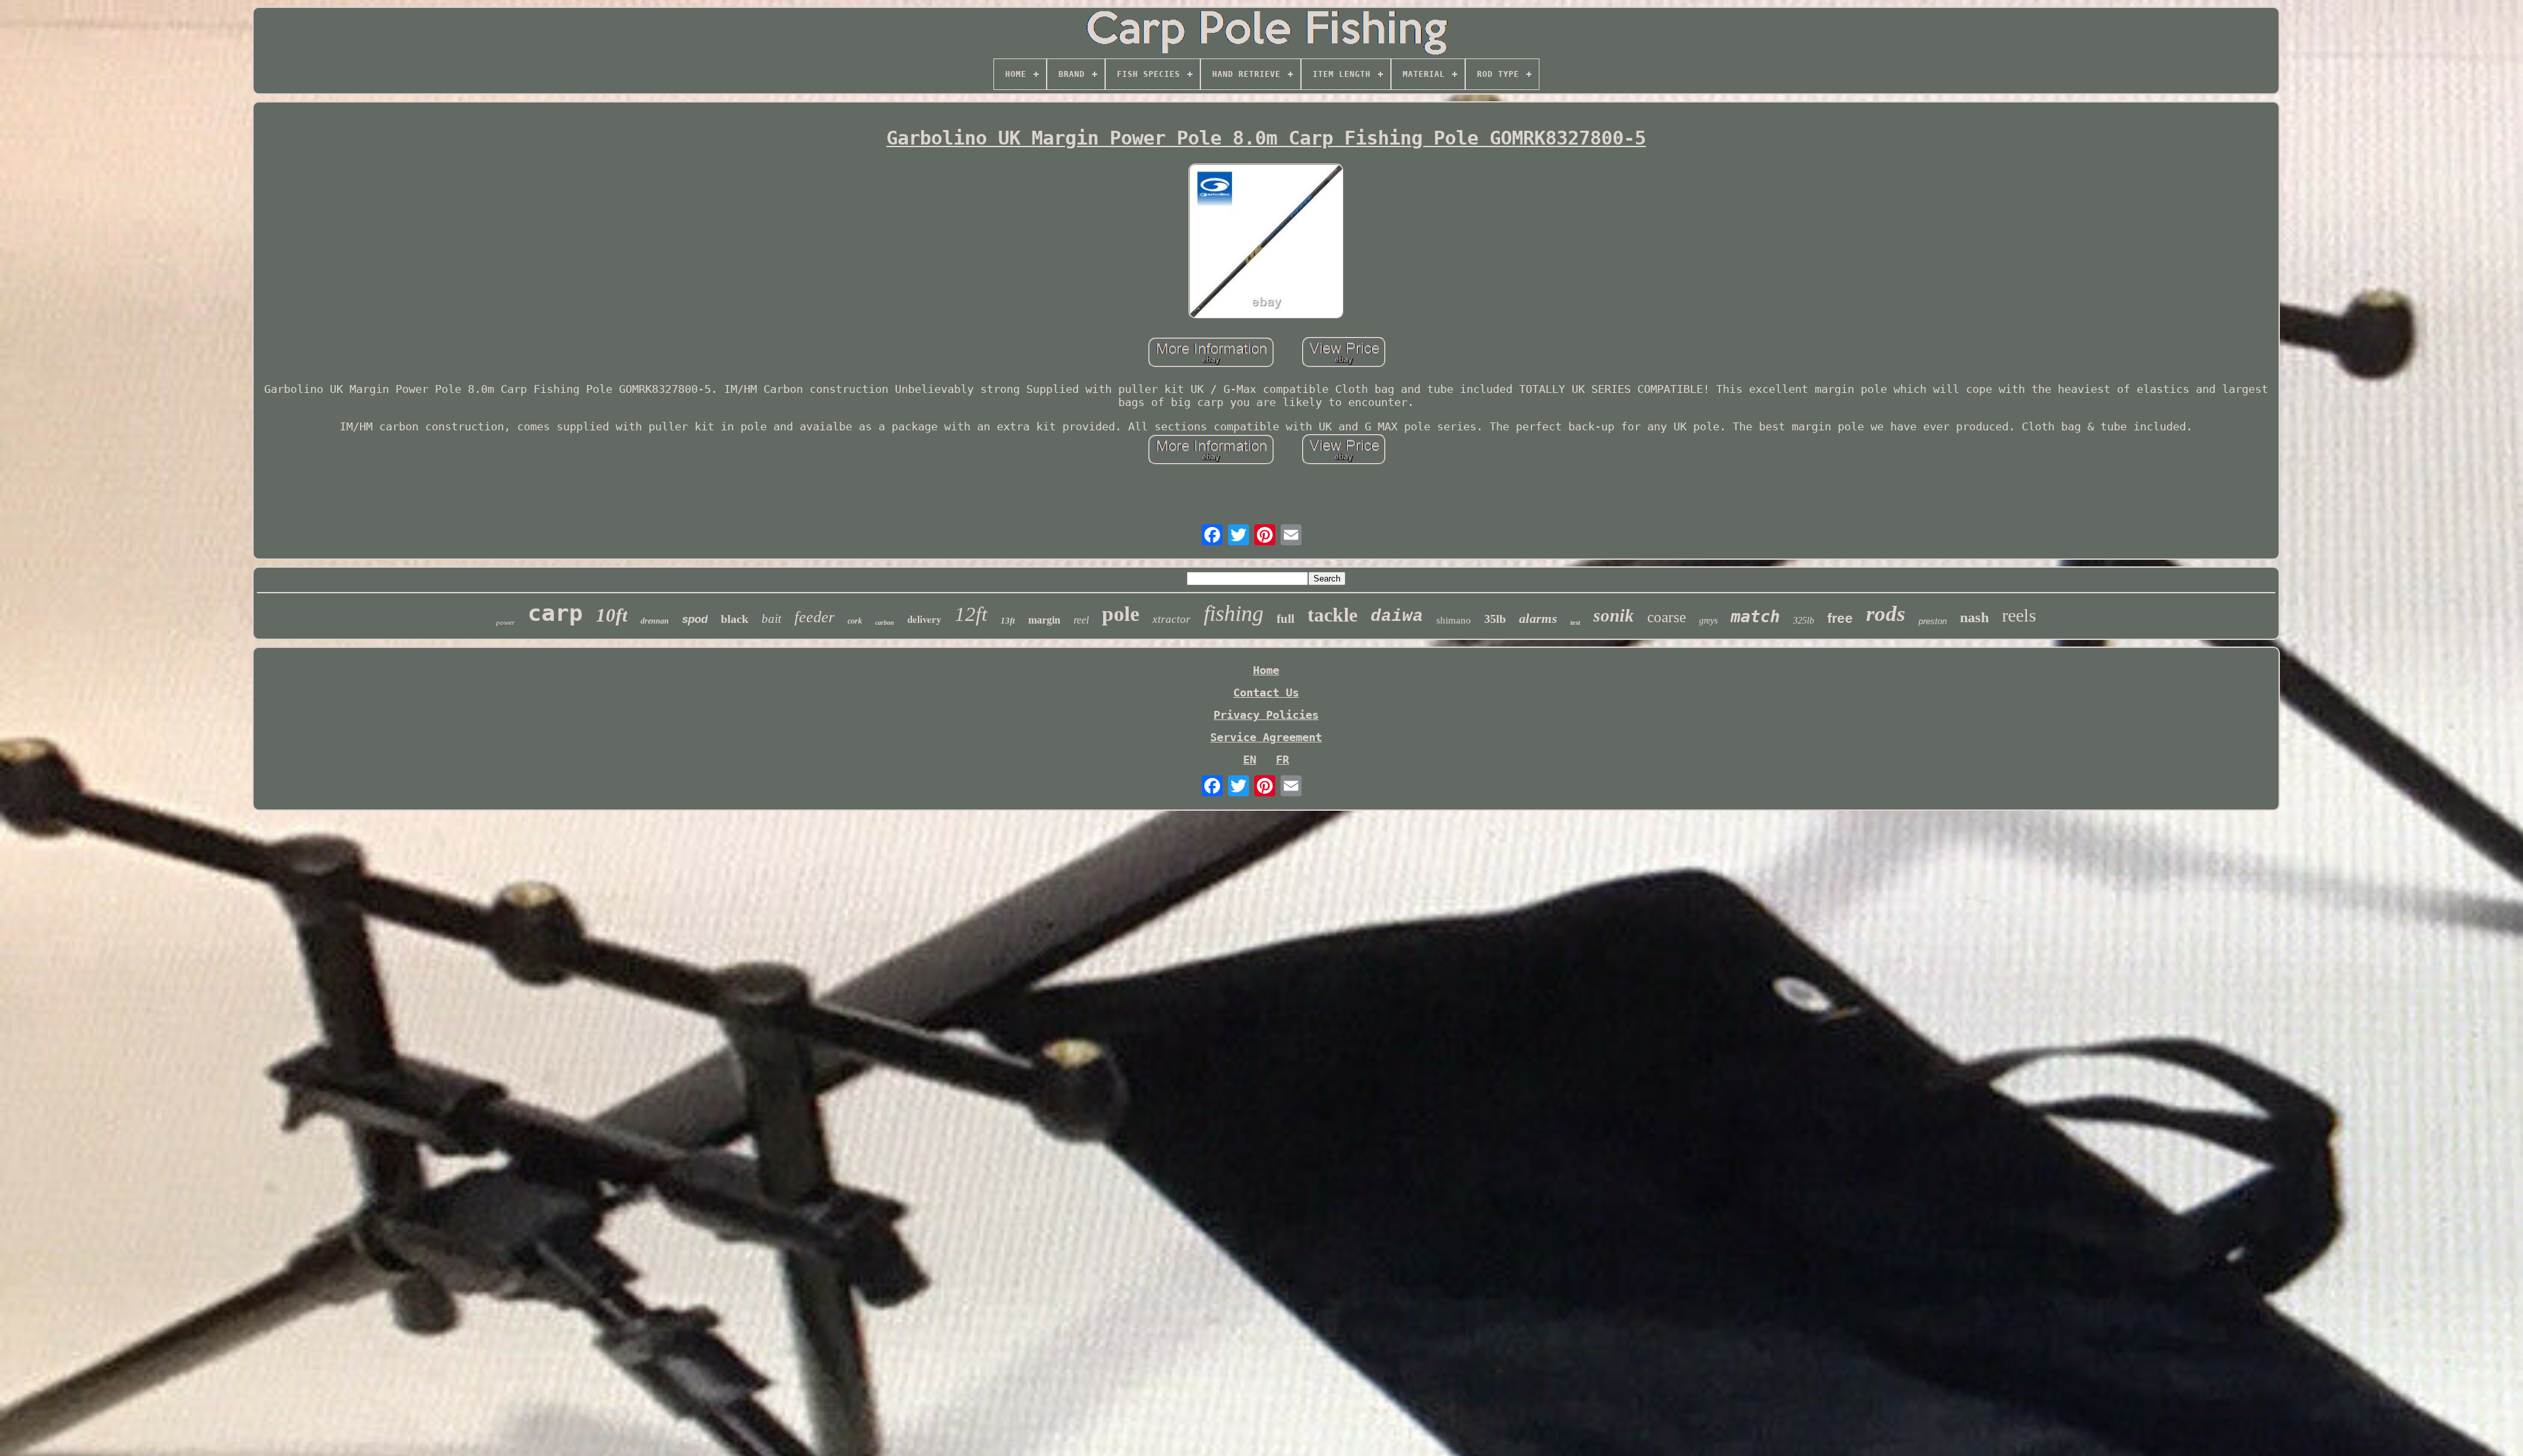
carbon (885, 623)
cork (855, 621)
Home (1266, 670)
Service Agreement (1266, 737)
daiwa (1397, 616)
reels (2019, 615)
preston (1933, 621)
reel (1081, 620)
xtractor (1171, 619)
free (1840, 618)
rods (1886, 614)
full (1285, 619)
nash (1974, 617)
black (735, 619)
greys (1708, 621)
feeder (814, 617)
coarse (1667, 617)
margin (1044, 620)
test (1575, 622)
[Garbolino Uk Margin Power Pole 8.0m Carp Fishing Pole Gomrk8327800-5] (1266, 242)
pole (1121, 614)
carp (555, 613)
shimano (1454, 620)
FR (1283, 760)
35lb (1495, 619)
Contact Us (1266, 693)
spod (695, 619)
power (505, 622)
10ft (612, 615)
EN (1250, 760)
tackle (1332, 615)
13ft (1008, 621)
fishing (1234, 613)
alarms (1538, 618)
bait (771, 619)
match (1755, 617)
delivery (924, 619)
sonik (1614, 616)
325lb (1804, 621)
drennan (655, 621)
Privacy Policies (1266, 715)
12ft (971, 614)
